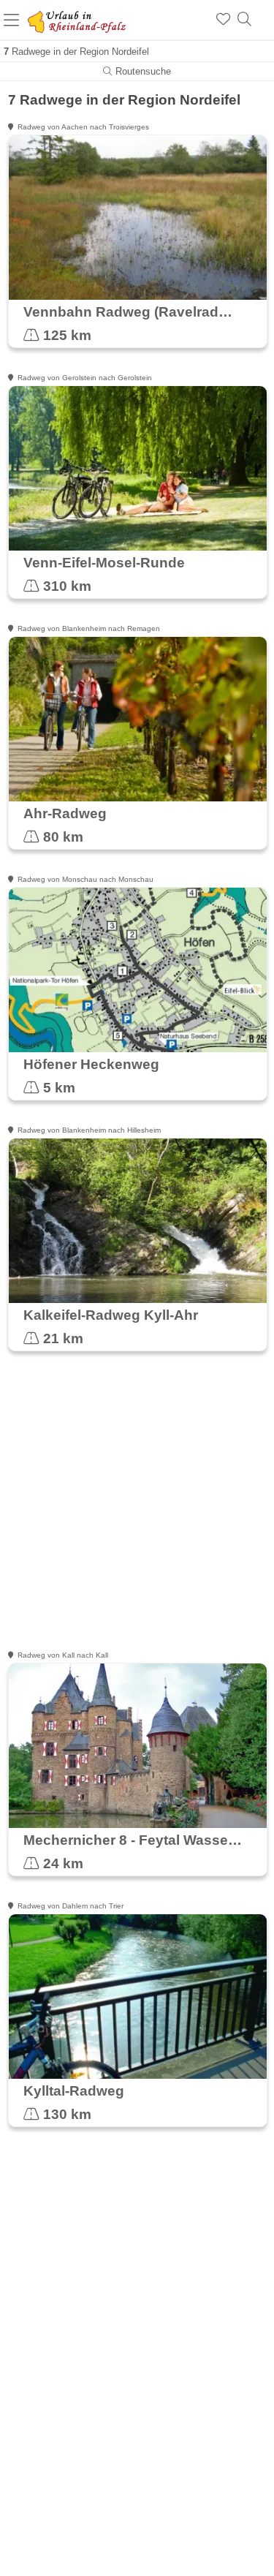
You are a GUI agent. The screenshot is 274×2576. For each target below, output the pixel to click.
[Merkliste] (223, 20)
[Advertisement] (137, 1510)
